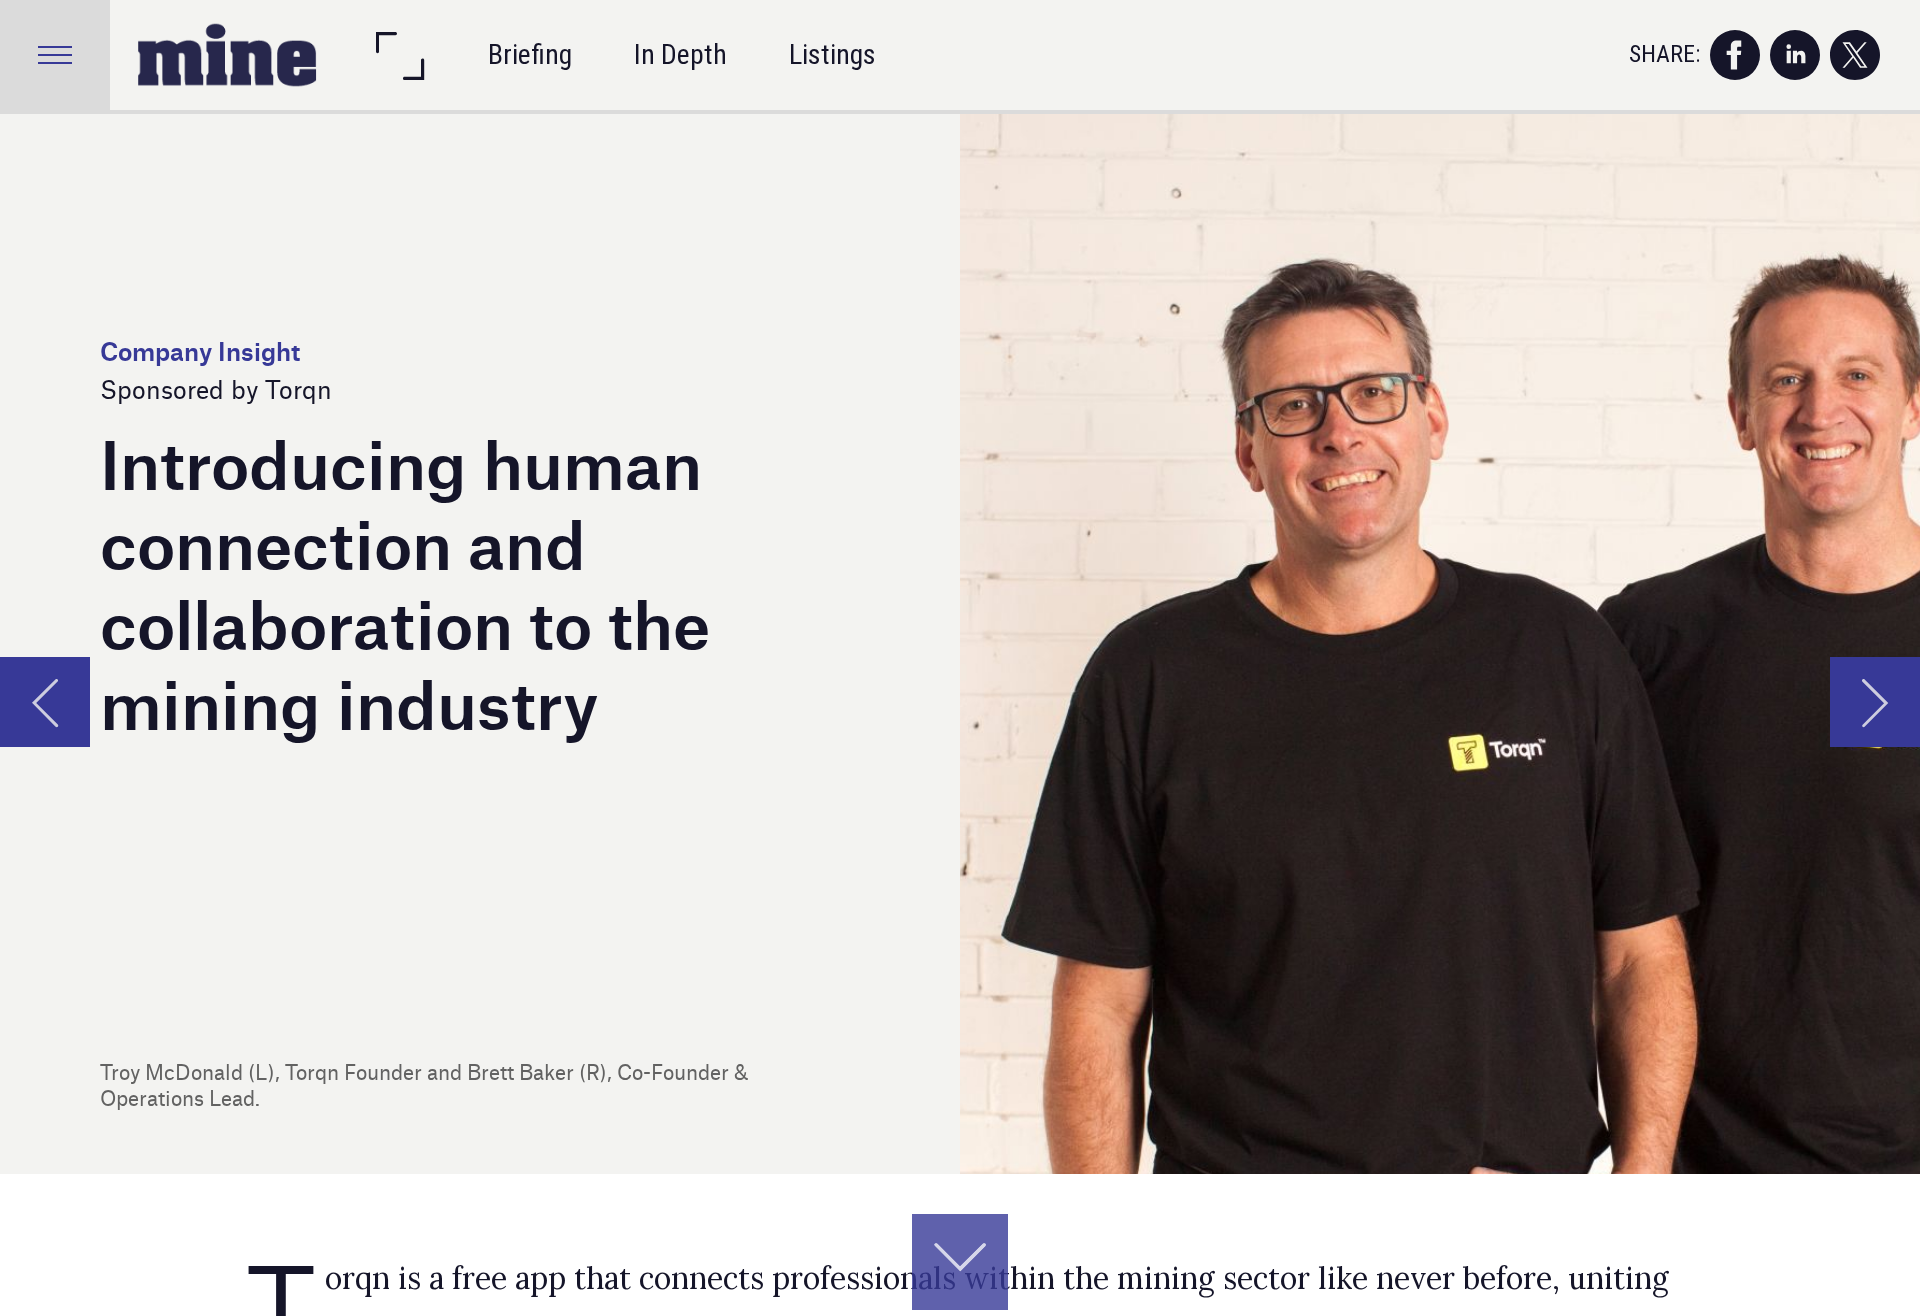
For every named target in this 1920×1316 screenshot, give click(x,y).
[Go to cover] (227, 55)
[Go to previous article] (45, 702)
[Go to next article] (1875, 702)
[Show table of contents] (55, 55)
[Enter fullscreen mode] (399, 55)
